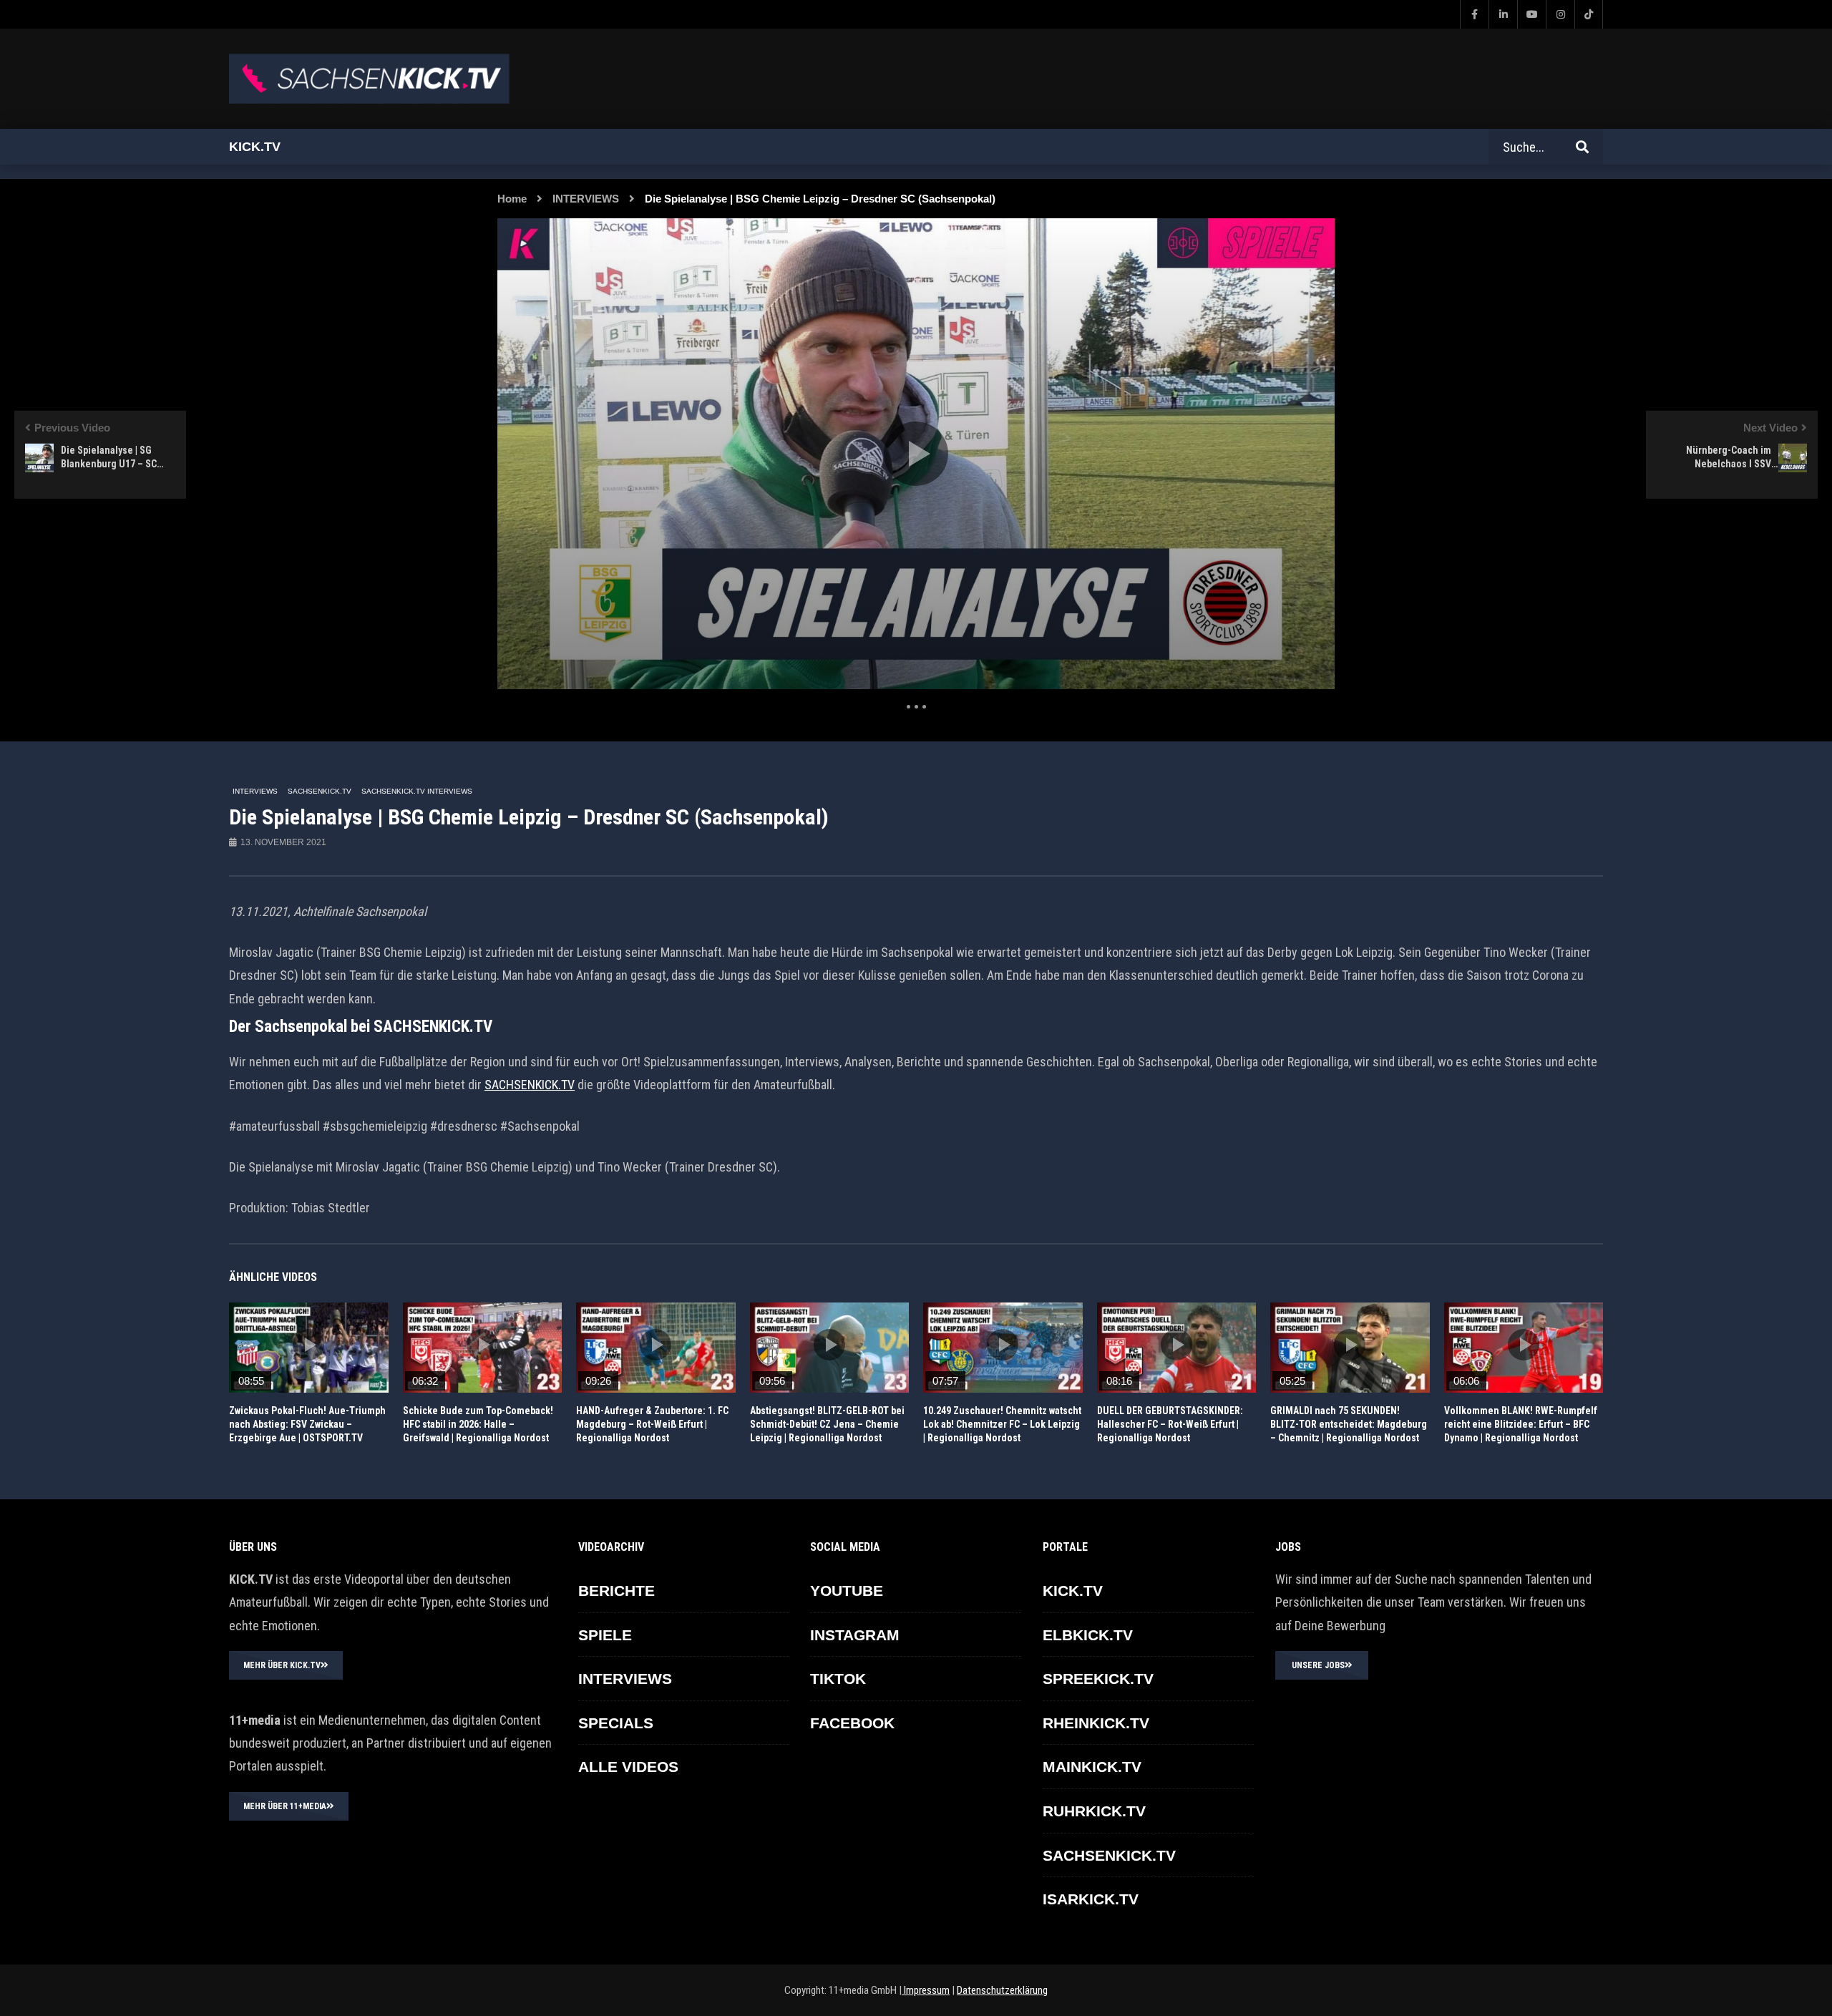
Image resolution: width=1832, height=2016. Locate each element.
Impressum (926, 1990)
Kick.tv (255, 147)
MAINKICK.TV (1092, 1767)
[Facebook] (1474, 14)
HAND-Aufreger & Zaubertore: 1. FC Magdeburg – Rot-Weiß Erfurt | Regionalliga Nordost (652, 1424)
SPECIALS (616, 1723)
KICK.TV (1073, 1591)
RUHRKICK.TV (1094, 1811)
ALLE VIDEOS (628, 1767)
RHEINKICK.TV (1096, 1723)
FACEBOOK (852, 1723)
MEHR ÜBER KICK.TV (282, 1665)
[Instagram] (1560, 14)
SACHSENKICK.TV (320, 791)
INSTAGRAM (855, 1635)
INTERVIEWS (586, 199)
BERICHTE (617, 1591)
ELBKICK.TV (1088, 1635)
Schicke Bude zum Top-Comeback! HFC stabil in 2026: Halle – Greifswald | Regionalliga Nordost (478, 1424)
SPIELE (605, 1635)
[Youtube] (1531, 14)
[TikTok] (1589, 14)
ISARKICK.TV (1091, 1899)
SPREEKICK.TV (1098, 1679)
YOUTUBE (847, 1591)
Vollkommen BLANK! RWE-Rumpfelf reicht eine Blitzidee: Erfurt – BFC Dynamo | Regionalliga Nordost (1521, 1424)
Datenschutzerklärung (1002, 1990)
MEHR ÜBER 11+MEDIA (285, 1806)
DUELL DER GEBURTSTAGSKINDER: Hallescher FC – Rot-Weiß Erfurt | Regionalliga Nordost (1170, 1424)
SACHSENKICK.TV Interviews (417, 791)
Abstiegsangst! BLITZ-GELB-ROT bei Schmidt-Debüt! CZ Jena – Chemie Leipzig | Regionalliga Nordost (827, 1424)
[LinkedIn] (1503, 14)
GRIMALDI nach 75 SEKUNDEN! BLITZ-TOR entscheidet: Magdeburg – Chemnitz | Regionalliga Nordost (1349, 1424)
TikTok (838, 1679)
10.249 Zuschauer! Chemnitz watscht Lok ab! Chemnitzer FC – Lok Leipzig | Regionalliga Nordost (1002, 1424)
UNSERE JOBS (1318, 1665)
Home (512, 199)
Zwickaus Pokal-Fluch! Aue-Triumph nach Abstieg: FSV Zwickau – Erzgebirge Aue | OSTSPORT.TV (307, 1424)
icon (308, 1345)
